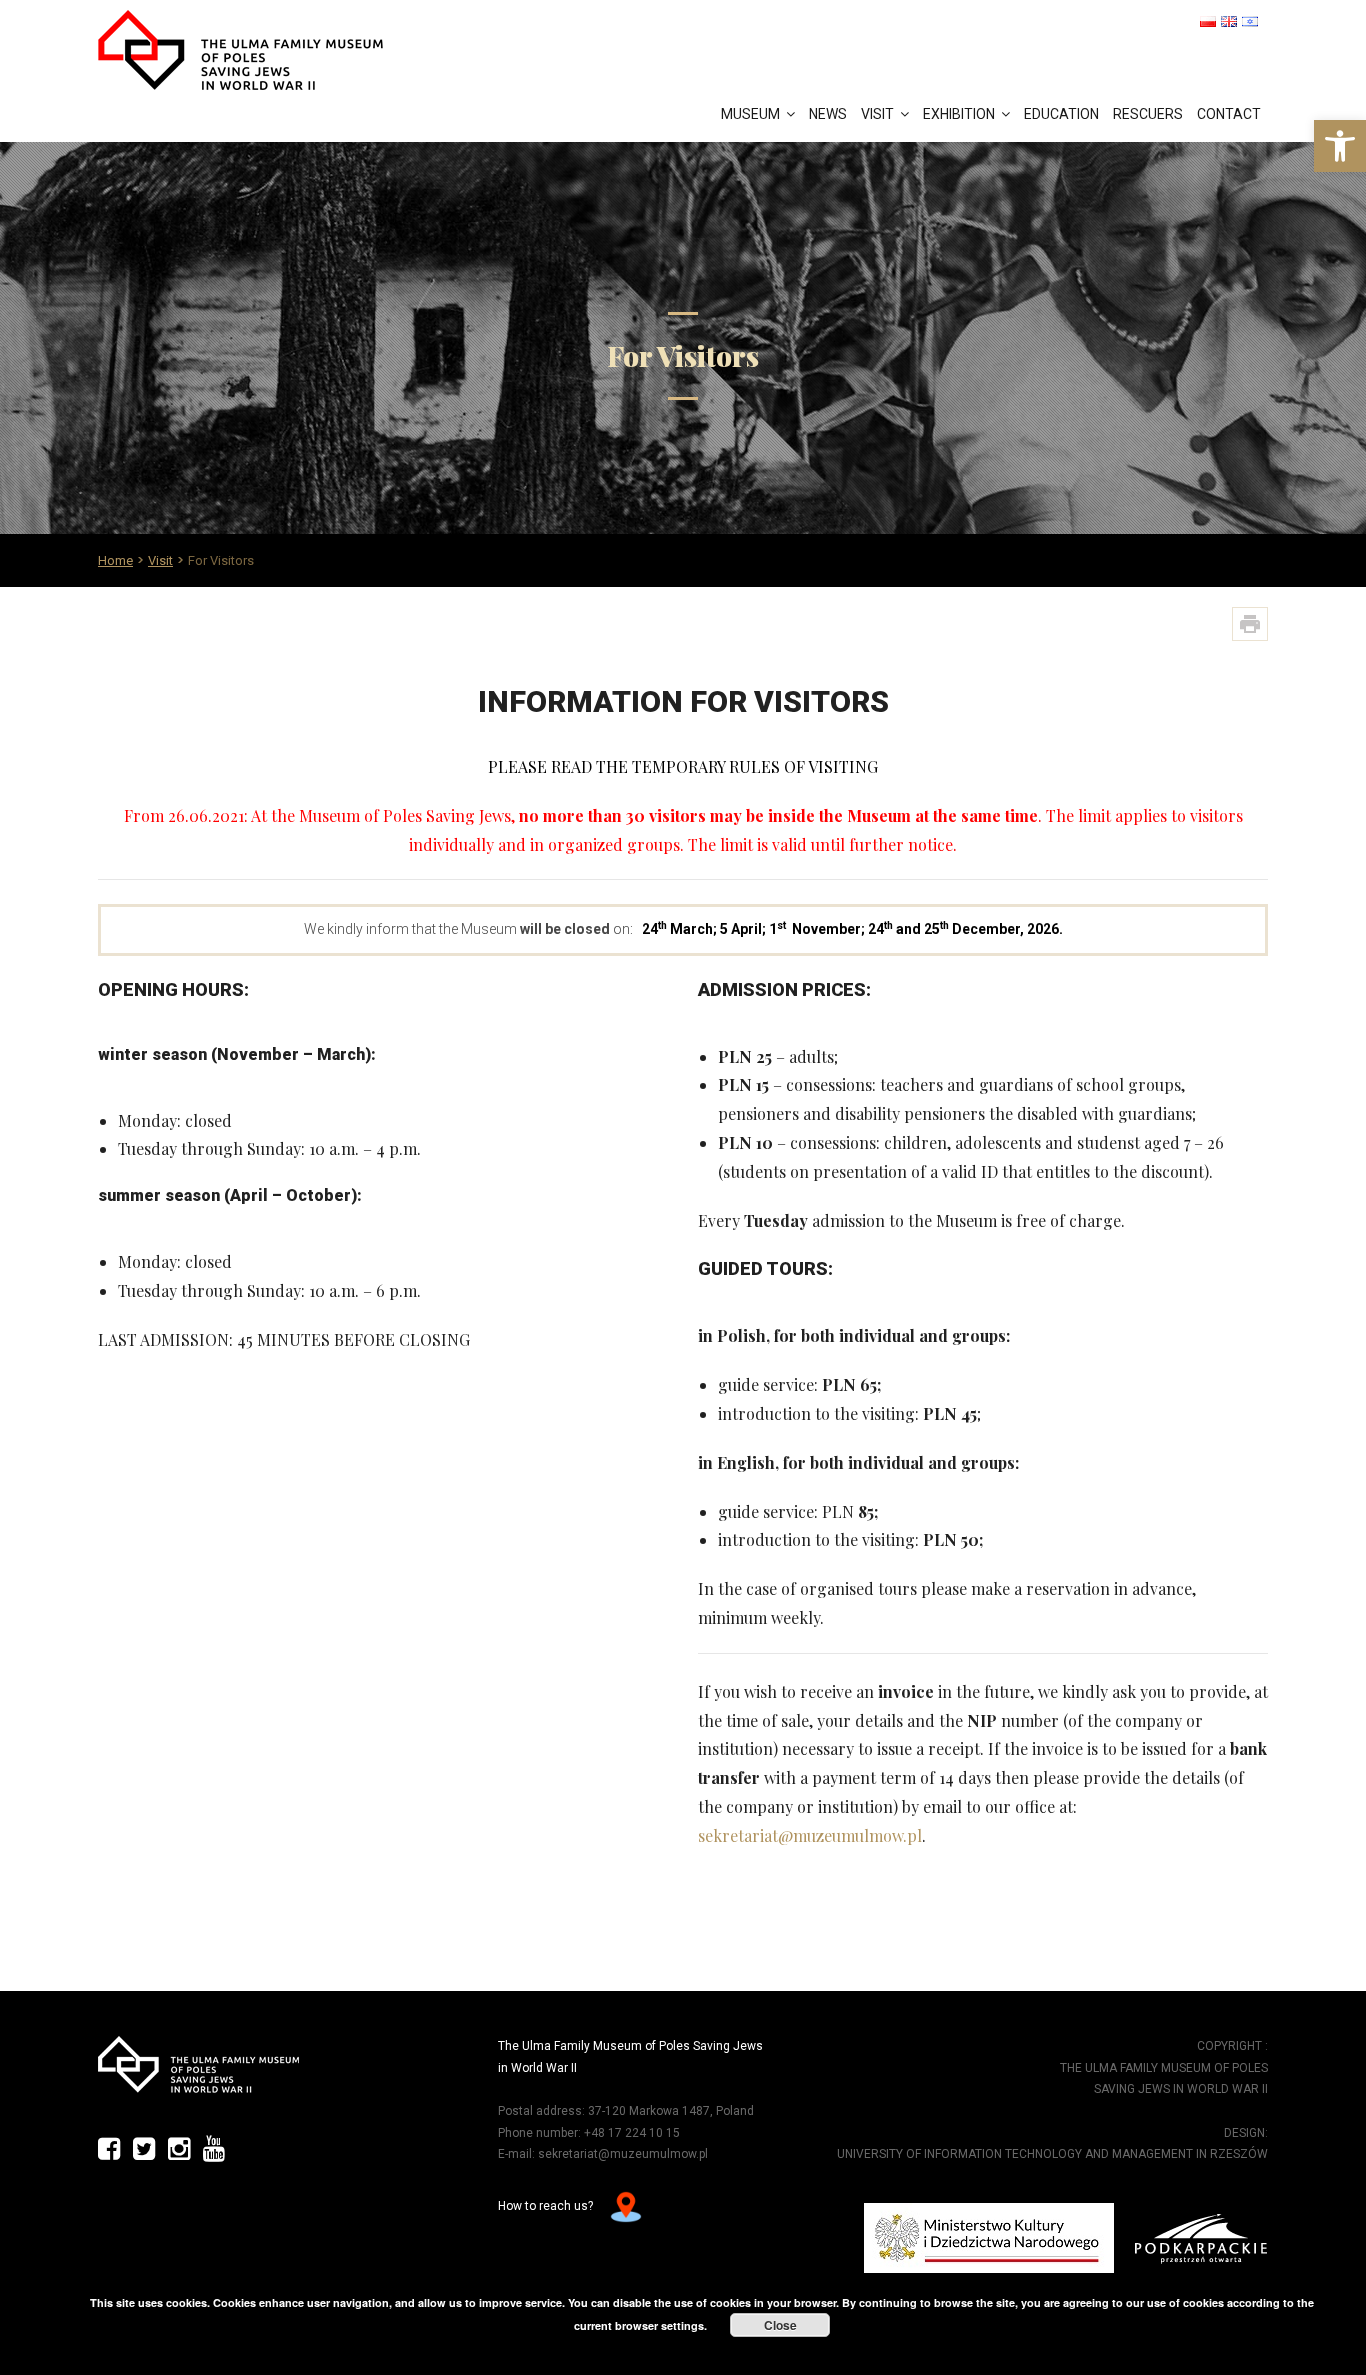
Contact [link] (1229, 114)
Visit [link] (877, 114)
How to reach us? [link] (547, 2207)
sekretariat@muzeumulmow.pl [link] (810, 1835)
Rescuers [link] (1148, 114)
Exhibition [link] (959, 114)
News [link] (828, 114)
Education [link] (1061, 114)
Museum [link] (750, 114)
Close (780, 2325)
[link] (1340, 146)
